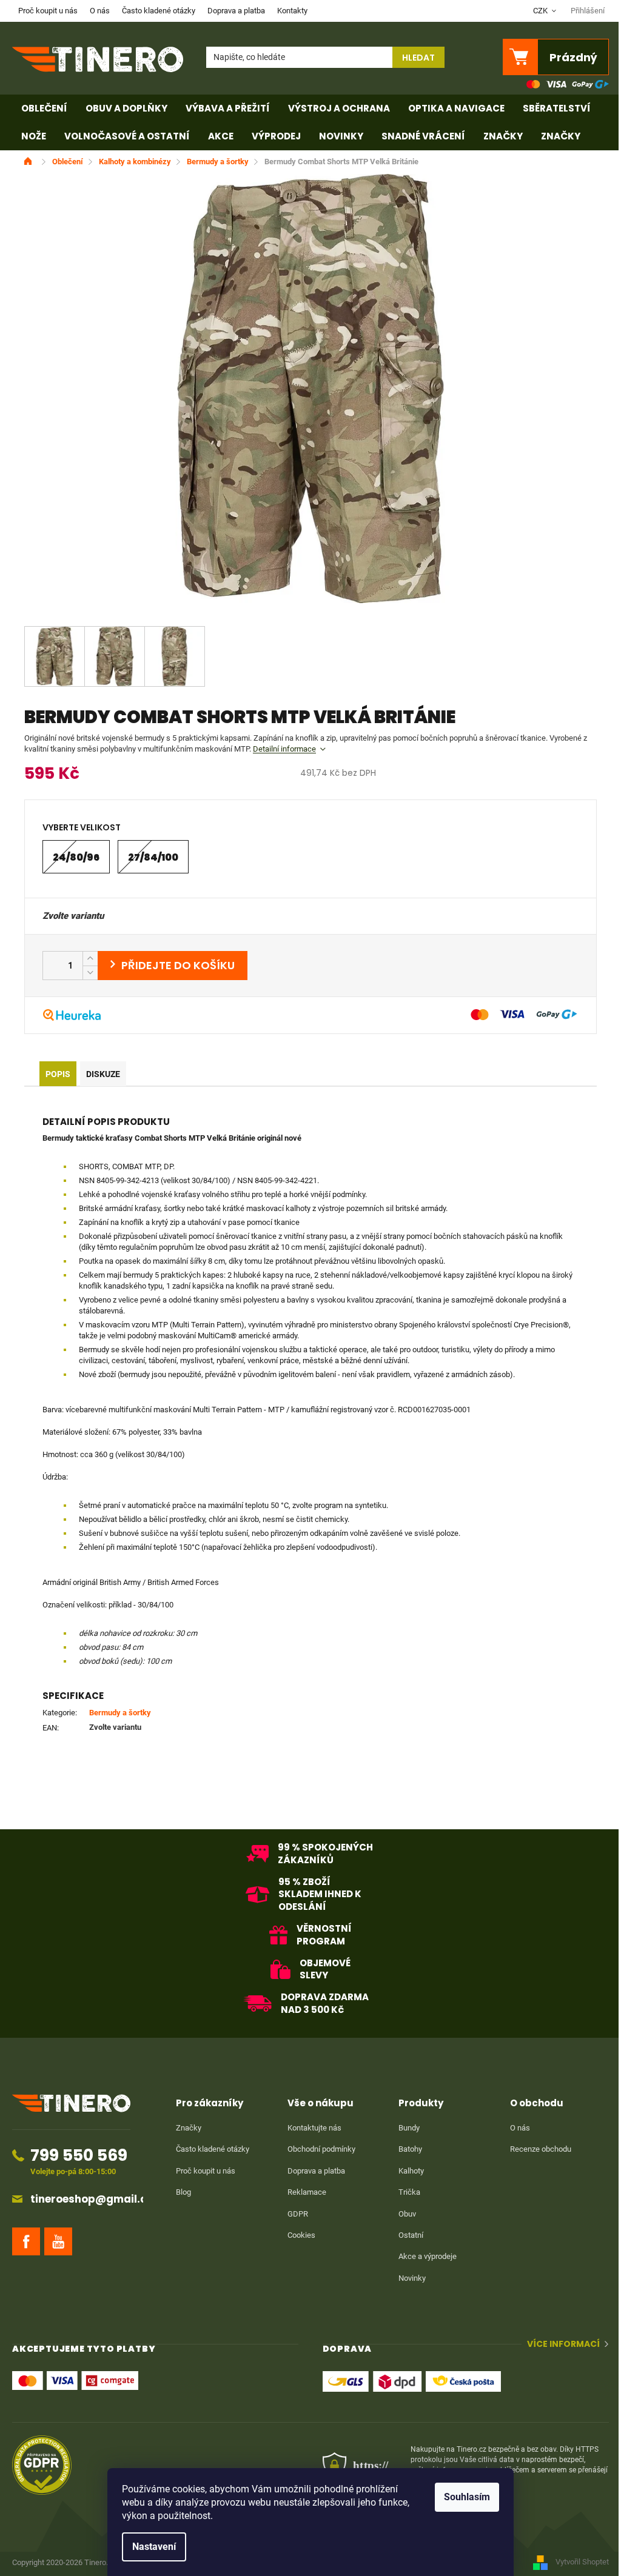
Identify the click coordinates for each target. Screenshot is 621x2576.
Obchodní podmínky (321, 2149)
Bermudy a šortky (120, 1713)
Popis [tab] (58, 1074)
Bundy (409, 2128)
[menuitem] (44, 108)
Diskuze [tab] (103, 1074)
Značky (189, 2128)
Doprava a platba (236, 11)
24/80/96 (76, 857)
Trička (409, 2192)
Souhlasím (467, 2497)
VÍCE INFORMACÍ (563, 2344)
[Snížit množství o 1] (90, 973)
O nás (100, 11)
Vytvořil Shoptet (582, 2562)
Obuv (407, 2214)
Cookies (301, 2235)
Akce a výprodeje (428, 2256)
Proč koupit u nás (48, 11)
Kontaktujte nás (314, 2128)
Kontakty (292, 11)
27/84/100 (153, 857)
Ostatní (411, 2235)
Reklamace (307, 2192)
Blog (183, 2192)
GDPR (298, 2214)
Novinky (412, 2278)
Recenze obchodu (541, 2149)
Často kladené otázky (159, 11)
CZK (541, 11)
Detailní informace (284, 749)
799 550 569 (79, 2155)
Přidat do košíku (173, 966)
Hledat (418, 58)
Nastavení (154, 2547)
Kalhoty (411, 2171)
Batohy (410, 2149)
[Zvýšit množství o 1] (90, 959)
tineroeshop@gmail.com (97, 2199)
